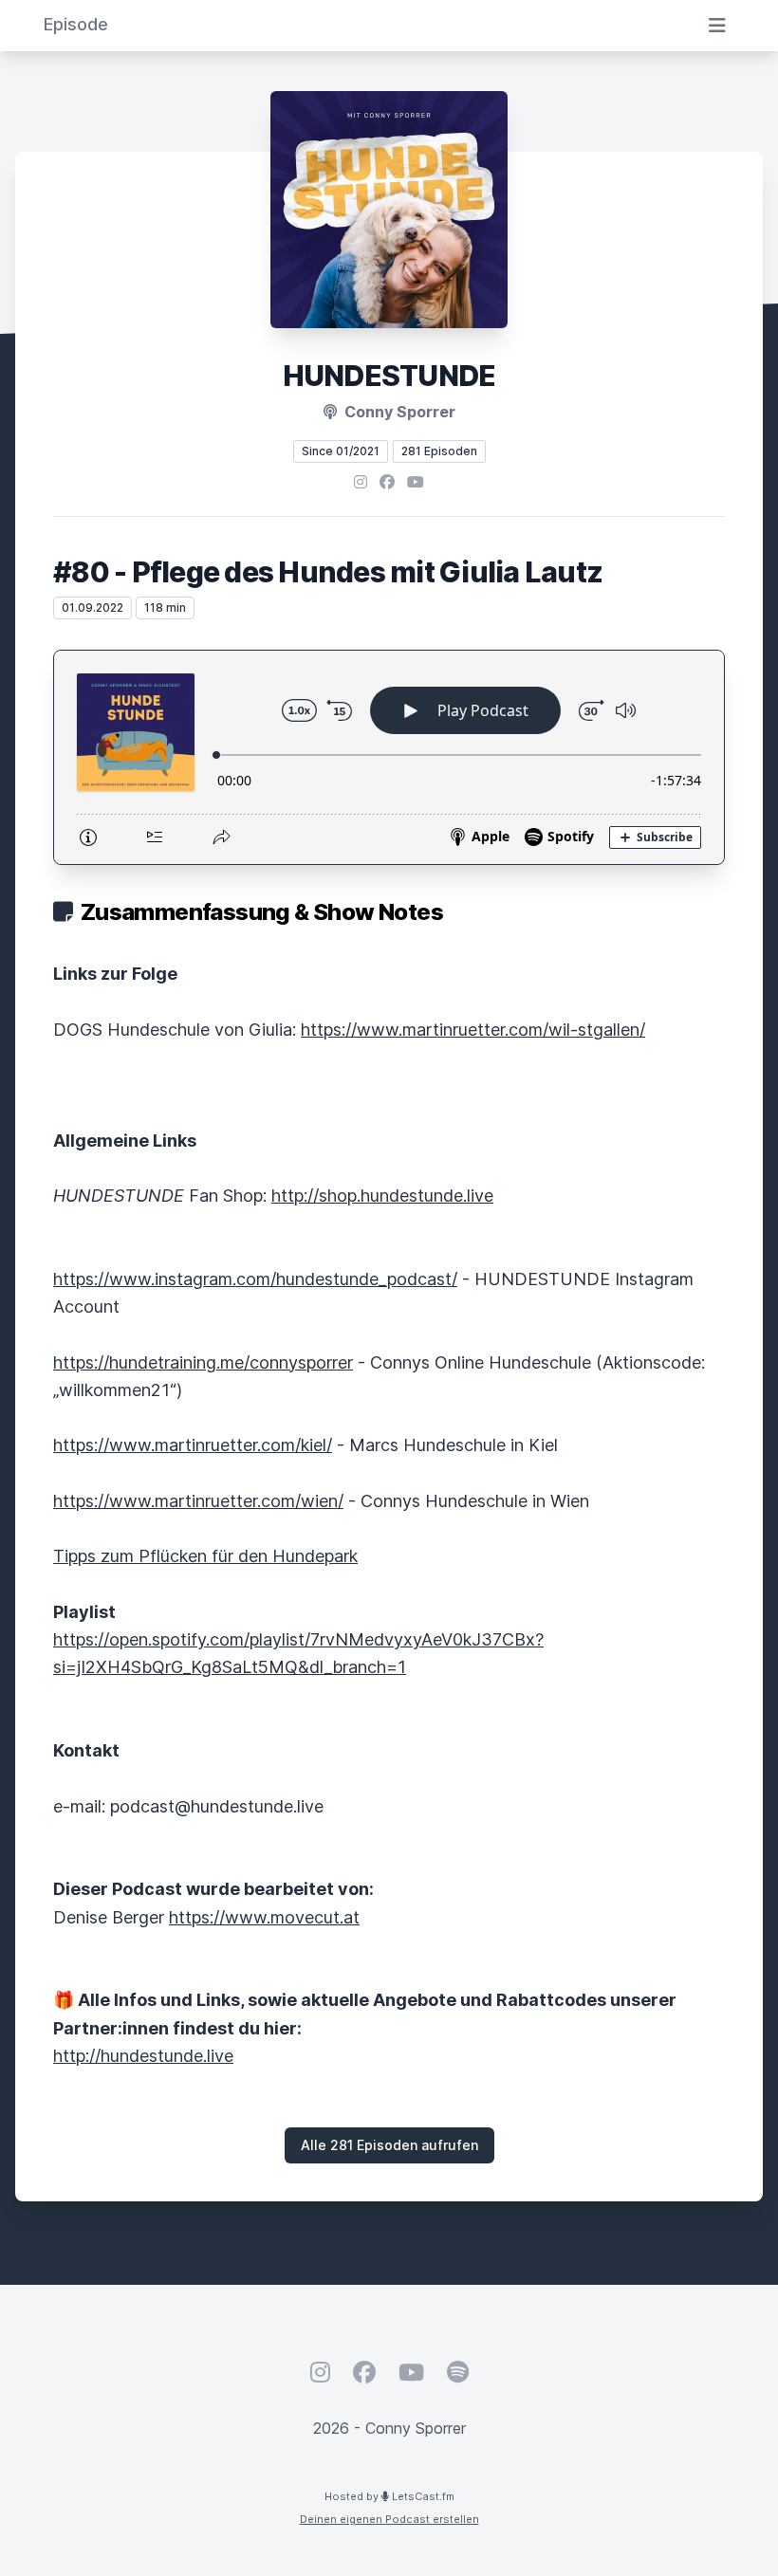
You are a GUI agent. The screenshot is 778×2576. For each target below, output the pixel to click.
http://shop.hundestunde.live (382, 1196)
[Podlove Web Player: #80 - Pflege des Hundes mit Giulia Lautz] (389, 757)
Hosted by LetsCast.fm (389, 2496)
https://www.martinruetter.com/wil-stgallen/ (473, 1030)
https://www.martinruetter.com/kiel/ (193, 1445)
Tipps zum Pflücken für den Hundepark (205, 1556)
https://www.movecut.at (264, 1917)
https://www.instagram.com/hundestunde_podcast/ (255, 1279)
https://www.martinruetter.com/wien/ (198, 1501)
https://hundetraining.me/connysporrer (203, 1362)
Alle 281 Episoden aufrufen (389, 2145)
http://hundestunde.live (143, 2056)
